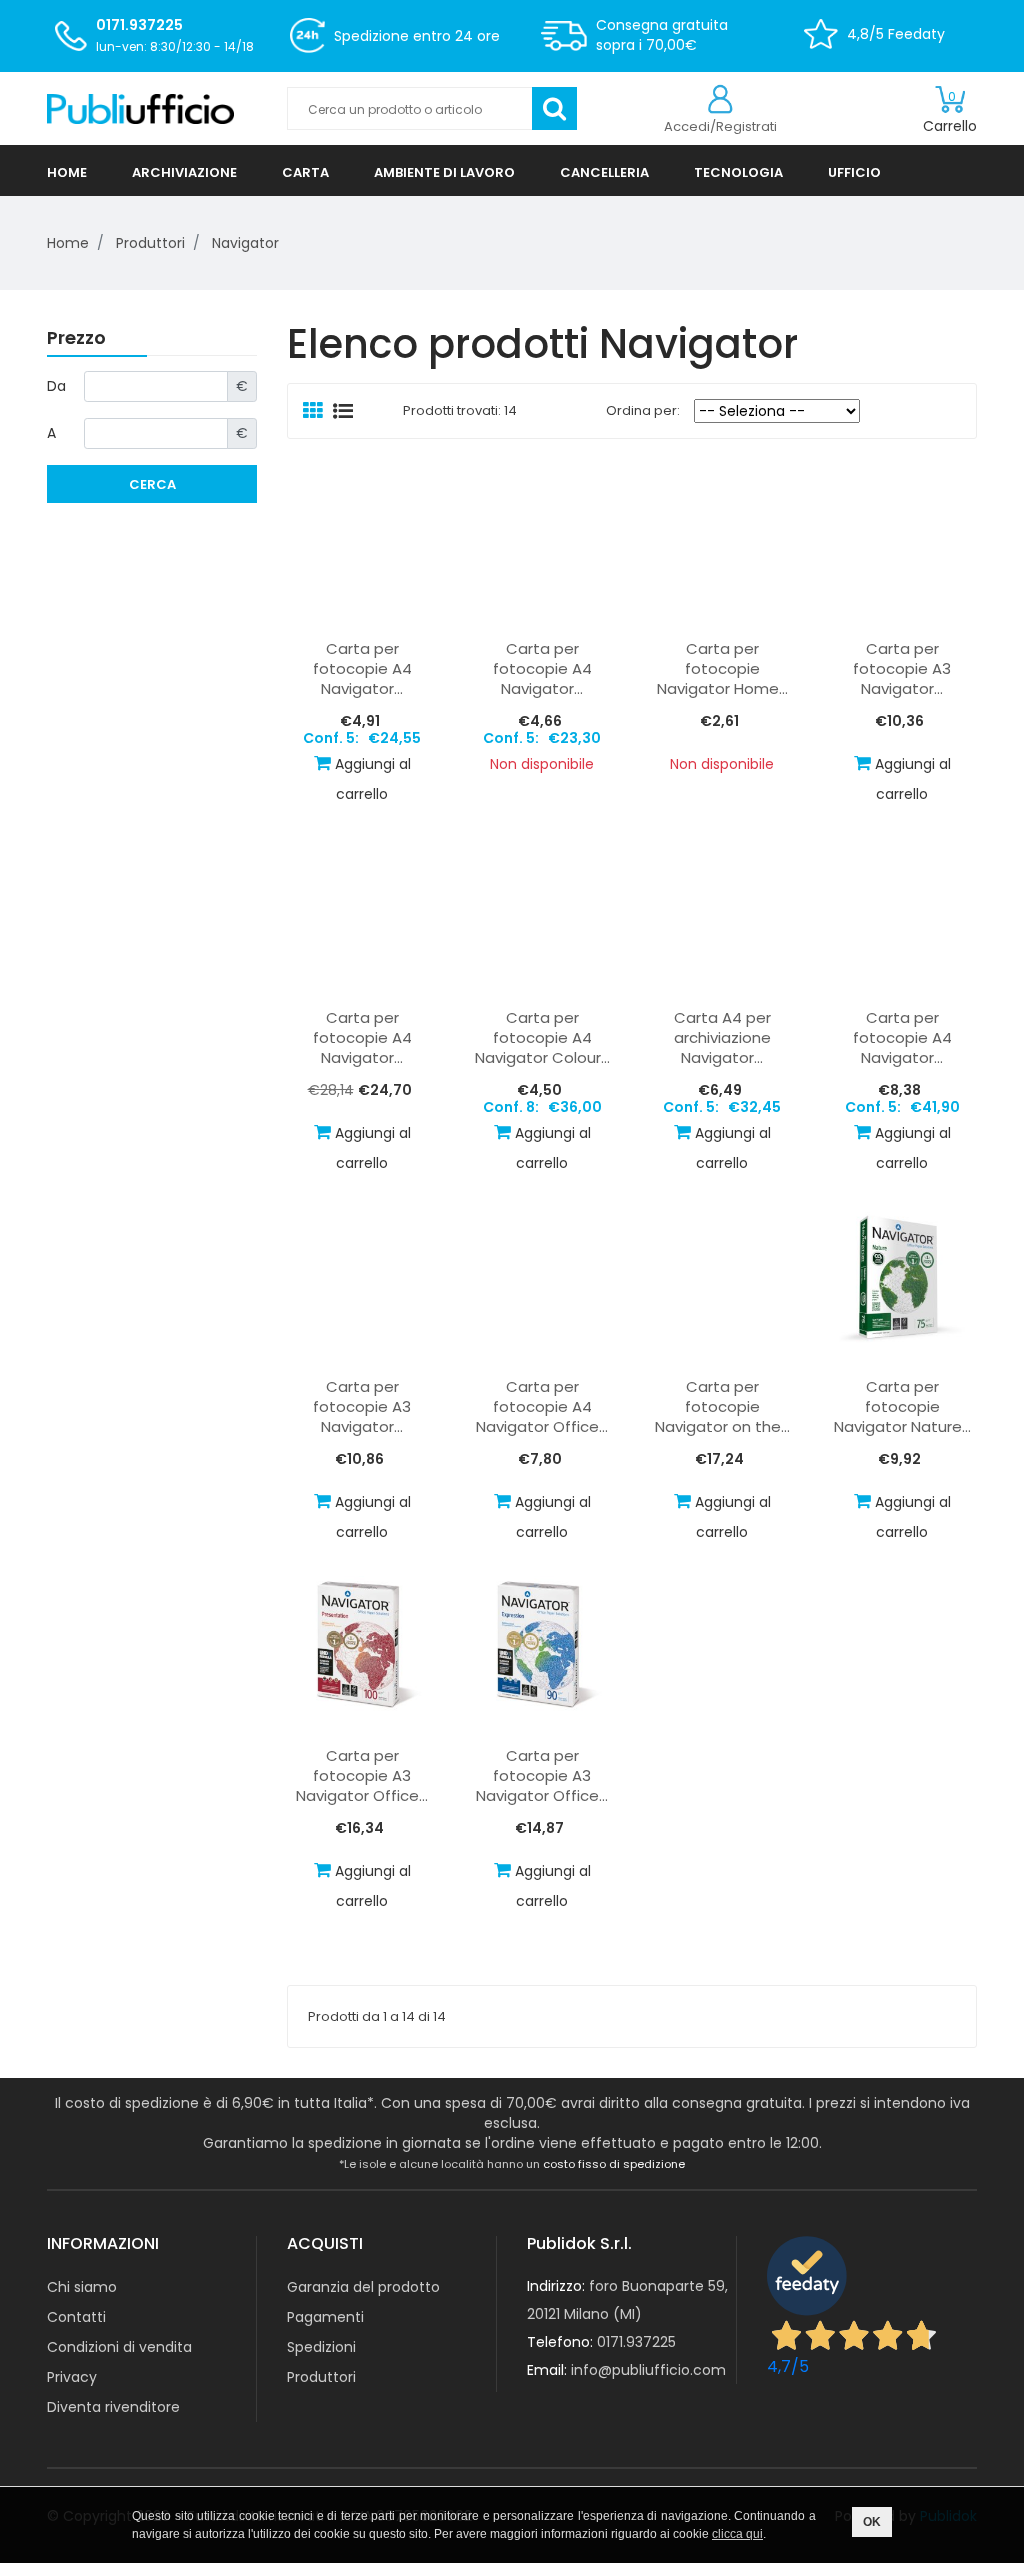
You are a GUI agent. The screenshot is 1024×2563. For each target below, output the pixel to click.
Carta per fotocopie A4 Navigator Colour (542, 1038)
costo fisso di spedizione (614, 2164)
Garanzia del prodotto (363, 2287)
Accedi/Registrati (720, 126)
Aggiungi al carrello (373, 779)
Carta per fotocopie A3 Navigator (902, 669)
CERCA (152, 484)
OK (872, 2522)
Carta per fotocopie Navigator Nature (902, 1407)
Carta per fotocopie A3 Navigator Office (362, 1776)
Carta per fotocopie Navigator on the (722, 1407)
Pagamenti (325, 2317)
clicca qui (737, 2534)
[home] (152, 109)
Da (56, 386)
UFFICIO (854, 172)
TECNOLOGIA (738, 172)
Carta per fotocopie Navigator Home (722, 669)
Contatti (76, 2317)
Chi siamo (82, 2287)
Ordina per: (638, 410)
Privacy (72, 2377)
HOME (67, 172)
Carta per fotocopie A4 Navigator (362, 669)
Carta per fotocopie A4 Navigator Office (542, 1407)
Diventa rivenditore (113, 2407)
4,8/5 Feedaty (896, 34)
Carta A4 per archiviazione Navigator (722, 1038)
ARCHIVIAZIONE (184, 172)
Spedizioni (321, 2347)
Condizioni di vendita (119, 2347)
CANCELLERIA (604, 172)
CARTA (305, 172)
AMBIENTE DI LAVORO (444, 172)
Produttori (321, 2377)
